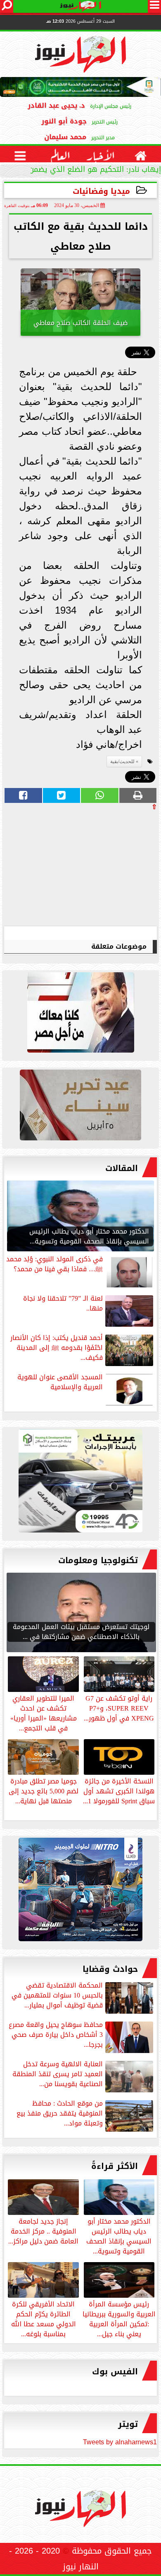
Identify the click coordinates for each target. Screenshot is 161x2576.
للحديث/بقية (122, 761)
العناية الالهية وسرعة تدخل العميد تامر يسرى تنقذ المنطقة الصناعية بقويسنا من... (58, 2075)
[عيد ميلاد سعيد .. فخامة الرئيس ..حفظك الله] (80, 1014)
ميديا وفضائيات (101, 191)
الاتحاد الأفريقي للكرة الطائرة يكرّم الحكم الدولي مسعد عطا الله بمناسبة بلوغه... (44, 2318)
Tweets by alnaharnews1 (120, 2442)
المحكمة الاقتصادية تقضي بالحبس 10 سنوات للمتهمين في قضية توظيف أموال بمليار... (57, 1996)
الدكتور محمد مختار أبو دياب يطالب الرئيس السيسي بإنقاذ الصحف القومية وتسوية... (119, 2236)
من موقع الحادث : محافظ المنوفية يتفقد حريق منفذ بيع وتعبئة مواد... (60, 2114)
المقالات (122, 1168)
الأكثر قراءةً (115, 2166)
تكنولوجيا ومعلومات (98, 1560)
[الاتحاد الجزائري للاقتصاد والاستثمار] (80, 1107)
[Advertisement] (95, 868)
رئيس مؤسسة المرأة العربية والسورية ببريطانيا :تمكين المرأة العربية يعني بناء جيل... (119, 2318)
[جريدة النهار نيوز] (80, 1483)
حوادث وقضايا (110, 1969)
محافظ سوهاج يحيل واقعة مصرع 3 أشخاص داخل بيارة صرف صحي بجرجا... (56, 2035)
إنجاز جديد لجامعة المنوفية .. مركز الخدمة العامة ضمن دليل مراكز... (43, 2231)
